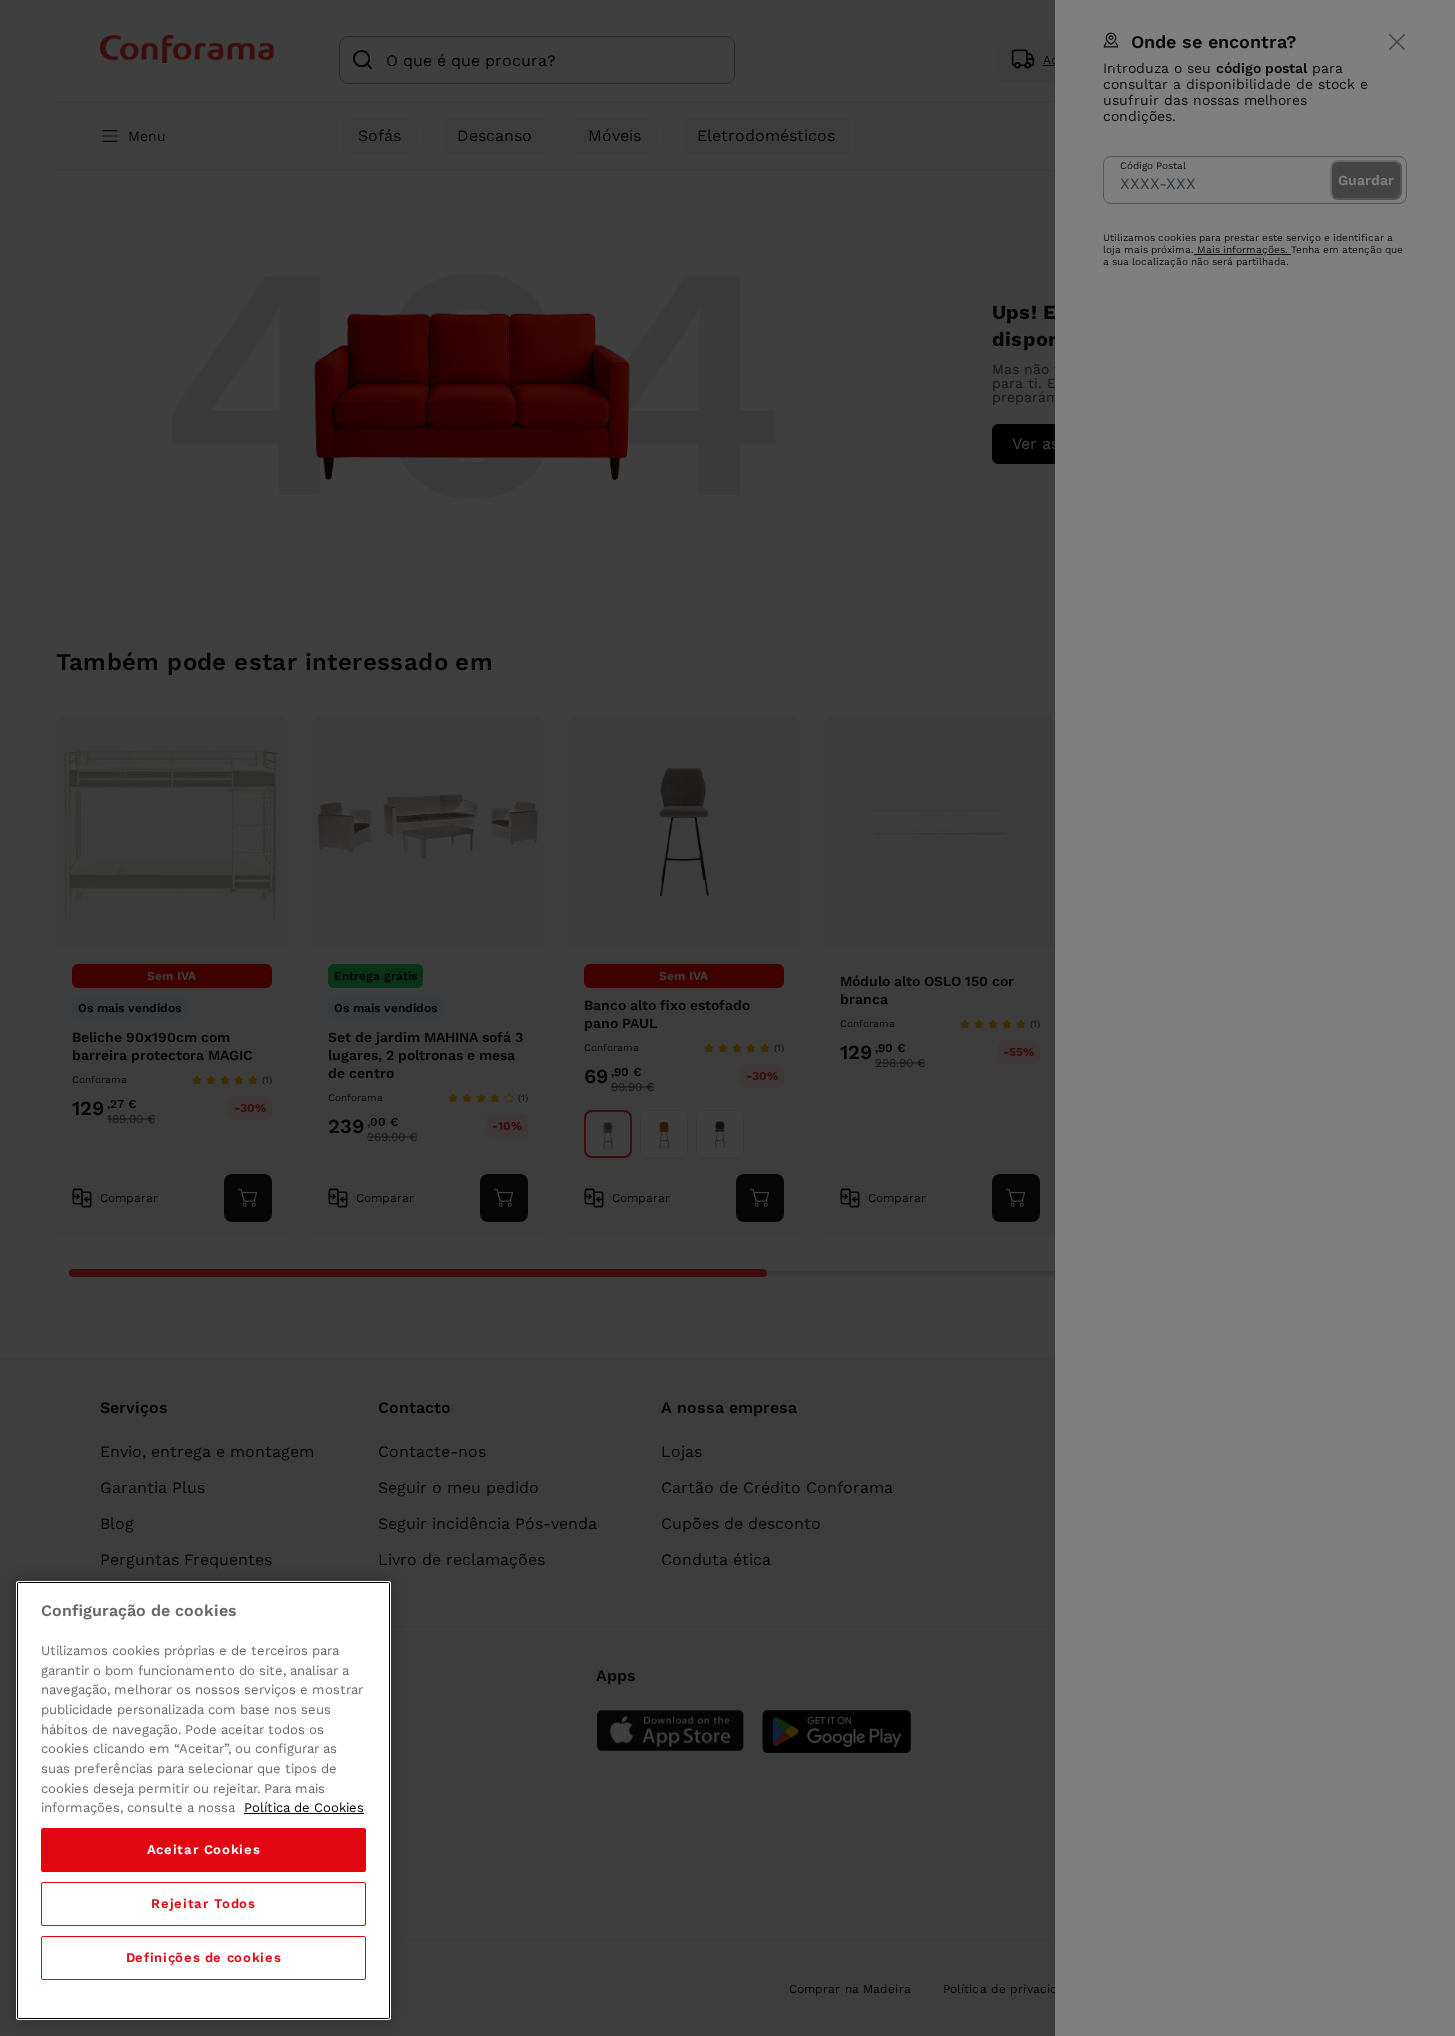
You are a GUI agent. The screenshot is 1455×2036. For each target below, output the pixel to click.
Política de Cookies (304, 1807)
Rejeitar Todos (203, 1903)
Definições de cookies (204, 1957)
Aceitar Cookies (204, 1849)
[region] (203, 1800)
